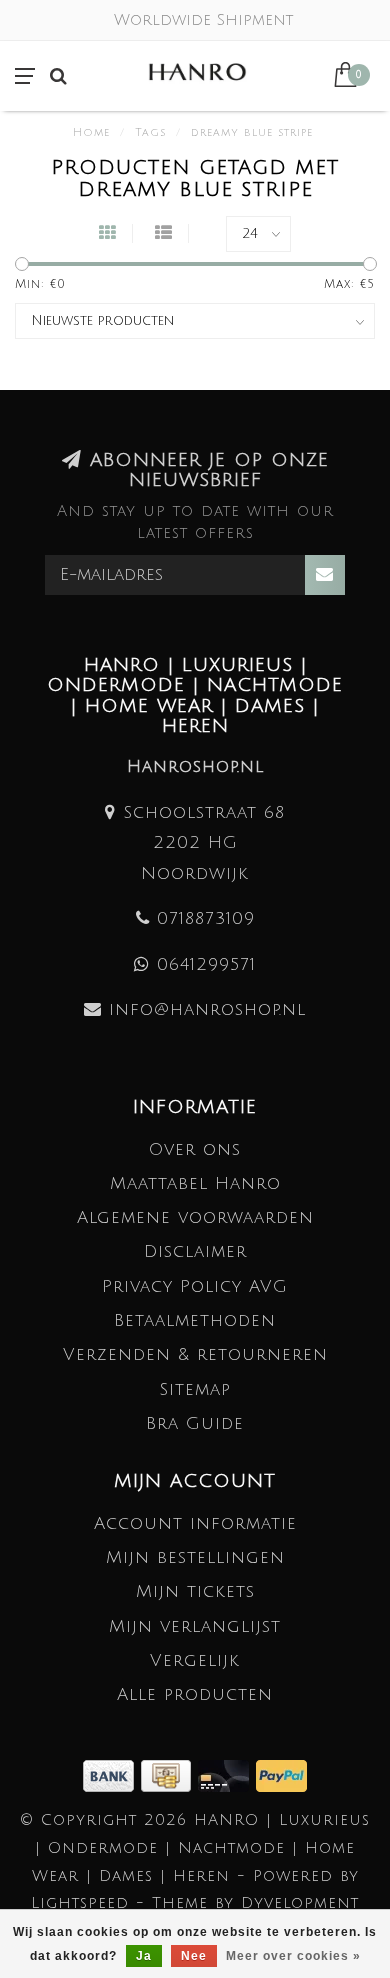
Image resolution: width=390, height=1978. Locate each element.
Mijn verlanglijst (195, 1626)
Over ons (195, 1149)
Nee (194, 1956)
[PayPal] (281, 1774)
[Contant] (169, 1774)
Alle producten (195, 1694)
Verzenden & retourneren (195, 1354)
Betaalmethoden (195, 1320)
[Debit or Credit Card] (227, 1774)
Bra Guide (195, 1423)
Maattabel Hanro (195, 1183)
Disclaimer (195, 1251)
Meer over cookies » (293, 1956)
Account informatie (195, 1523)
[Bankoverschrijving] (112, 1774)
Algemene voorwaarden (195, 1217)
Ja (144, 1956)
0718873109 (206, 918)
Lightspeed (80, 1903)
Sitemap (195, 1389)
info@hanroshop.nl (207, 1009)
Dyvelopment (300, 1903)
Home (91, 133)
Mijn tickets (195, 1591)
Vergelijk (195, 1660)
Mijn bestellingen (195, 1557)
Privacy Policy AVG (195, 1286)
